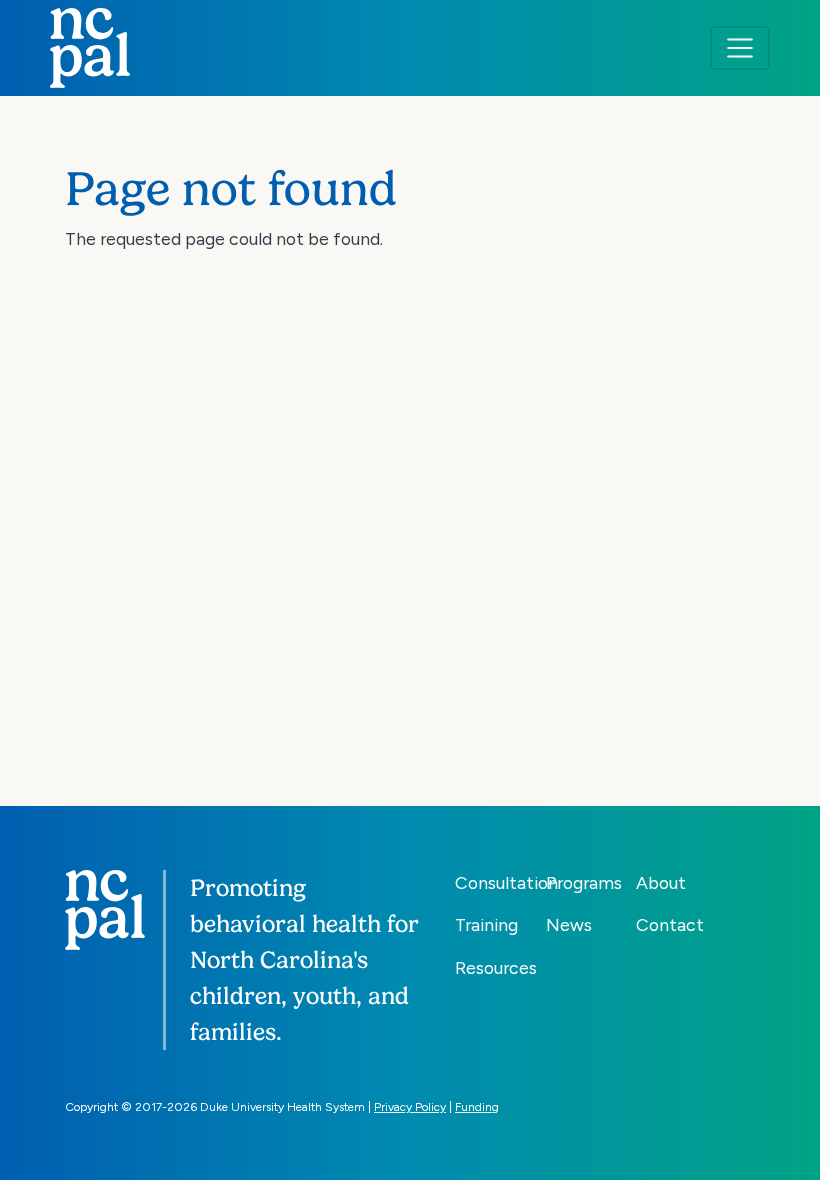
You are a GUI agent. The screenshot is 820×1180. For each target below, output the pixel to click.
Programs (584, 882)
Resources (496, 967)
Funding (477, 1107)
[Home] (90, 48)
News (569, 924)
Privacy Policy (410, 1107)
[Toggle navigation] (740, 48)
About (661, 882)
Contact (670, 924)
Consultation (506, 882)
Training (486, 924)
